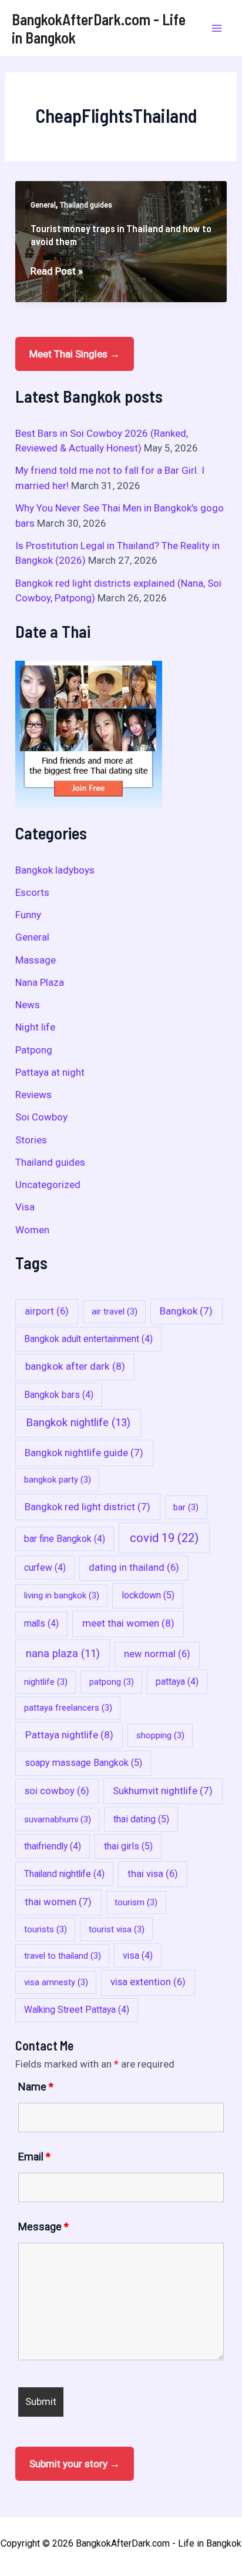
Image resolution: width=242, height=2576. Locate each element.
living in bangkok (62, 1595)
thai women (58, 1902)
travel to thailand (63, 1956)
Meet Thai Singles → (75, 354)
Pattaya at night (50, 1072)
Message (43, 2227)
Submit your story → (75, 2464)
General (43, 205)
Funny (28, 915)
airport (47, 1311)
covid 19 (164, 1538)
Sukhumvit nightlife (163, 1791)
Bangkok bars (59, 1395)
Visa (25, 1207)
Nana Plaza (40, 982)
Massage (36, 960)
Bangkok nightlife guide (84, 1453)
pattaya (177, 1682)
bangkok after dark (75, 1366)
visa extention (148, 1982)
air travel (115, 1312)
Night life (35, 1027)
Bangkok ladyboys (55, 870)
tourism (136, 1902)
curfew (45, 1568)
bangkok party (58, 1480)
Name (36, 2087)
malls (41, 1623)
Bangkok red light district (88, 1507)
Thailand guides (86, 205)
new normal (157, 1654)
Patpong (34, 1050)
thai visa (153, 1874)
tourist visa (117, 1929)
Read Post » (57, 272)
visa (138, 1956)
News (28, 1005)
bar (186, 1507)
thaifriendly (53, 1846)
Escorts (32, 892)
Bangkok (186, 1311)
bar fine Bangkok (65, 1539)
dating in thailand (134, 1568)
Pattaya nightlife (69, 1735)
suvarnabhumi (58, 1819)
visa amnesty (56, 1982)
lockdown (148, 1595)
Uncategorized (48, 1185)
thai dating (141, 1819)
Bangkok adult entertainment (88, 1339)
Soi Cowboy (41, 1117)
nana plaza (63, 1653)
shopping (160, 1735)
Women (32, 1230)
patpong (112, 1682)
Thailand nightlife (64, 1874)
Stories (31, 1140)
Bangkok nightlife (78, 1423)
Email (34, 2157)
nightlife (46, 1682)
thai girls (128, 1846)
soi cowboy (57, 1791)
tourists (46, 1929)
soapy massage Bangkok (83, 1763)
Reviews (33, 1095)
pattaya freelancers (68, 1708)
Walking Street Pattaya (77, 2010)
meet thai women (128, 1623)
